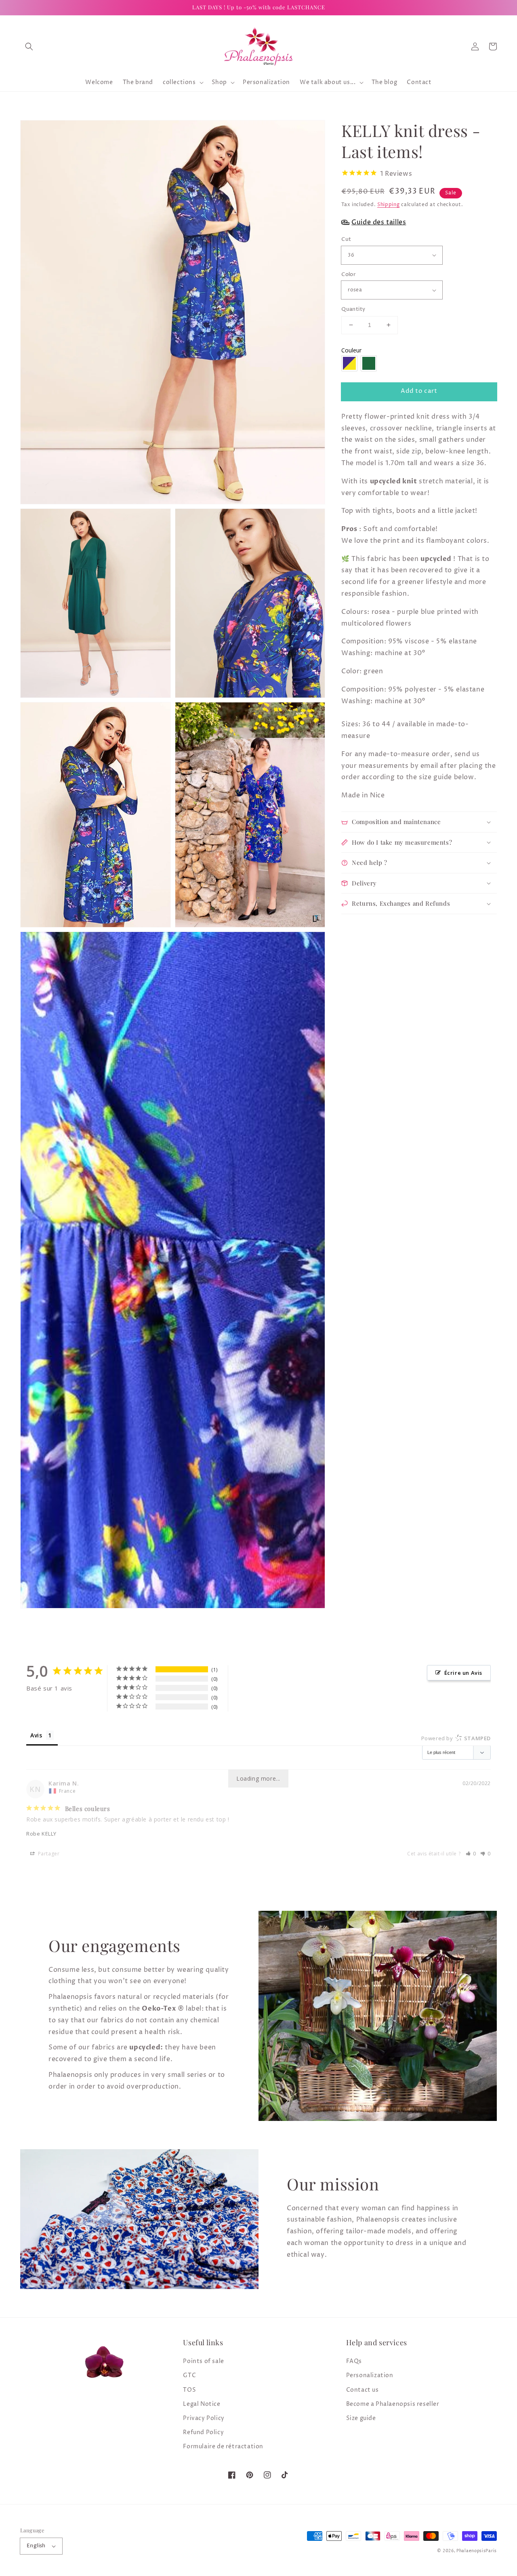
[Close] (451, 1186)
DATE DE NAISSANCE (95, 1340)
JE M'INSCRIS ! (158, 1381)
